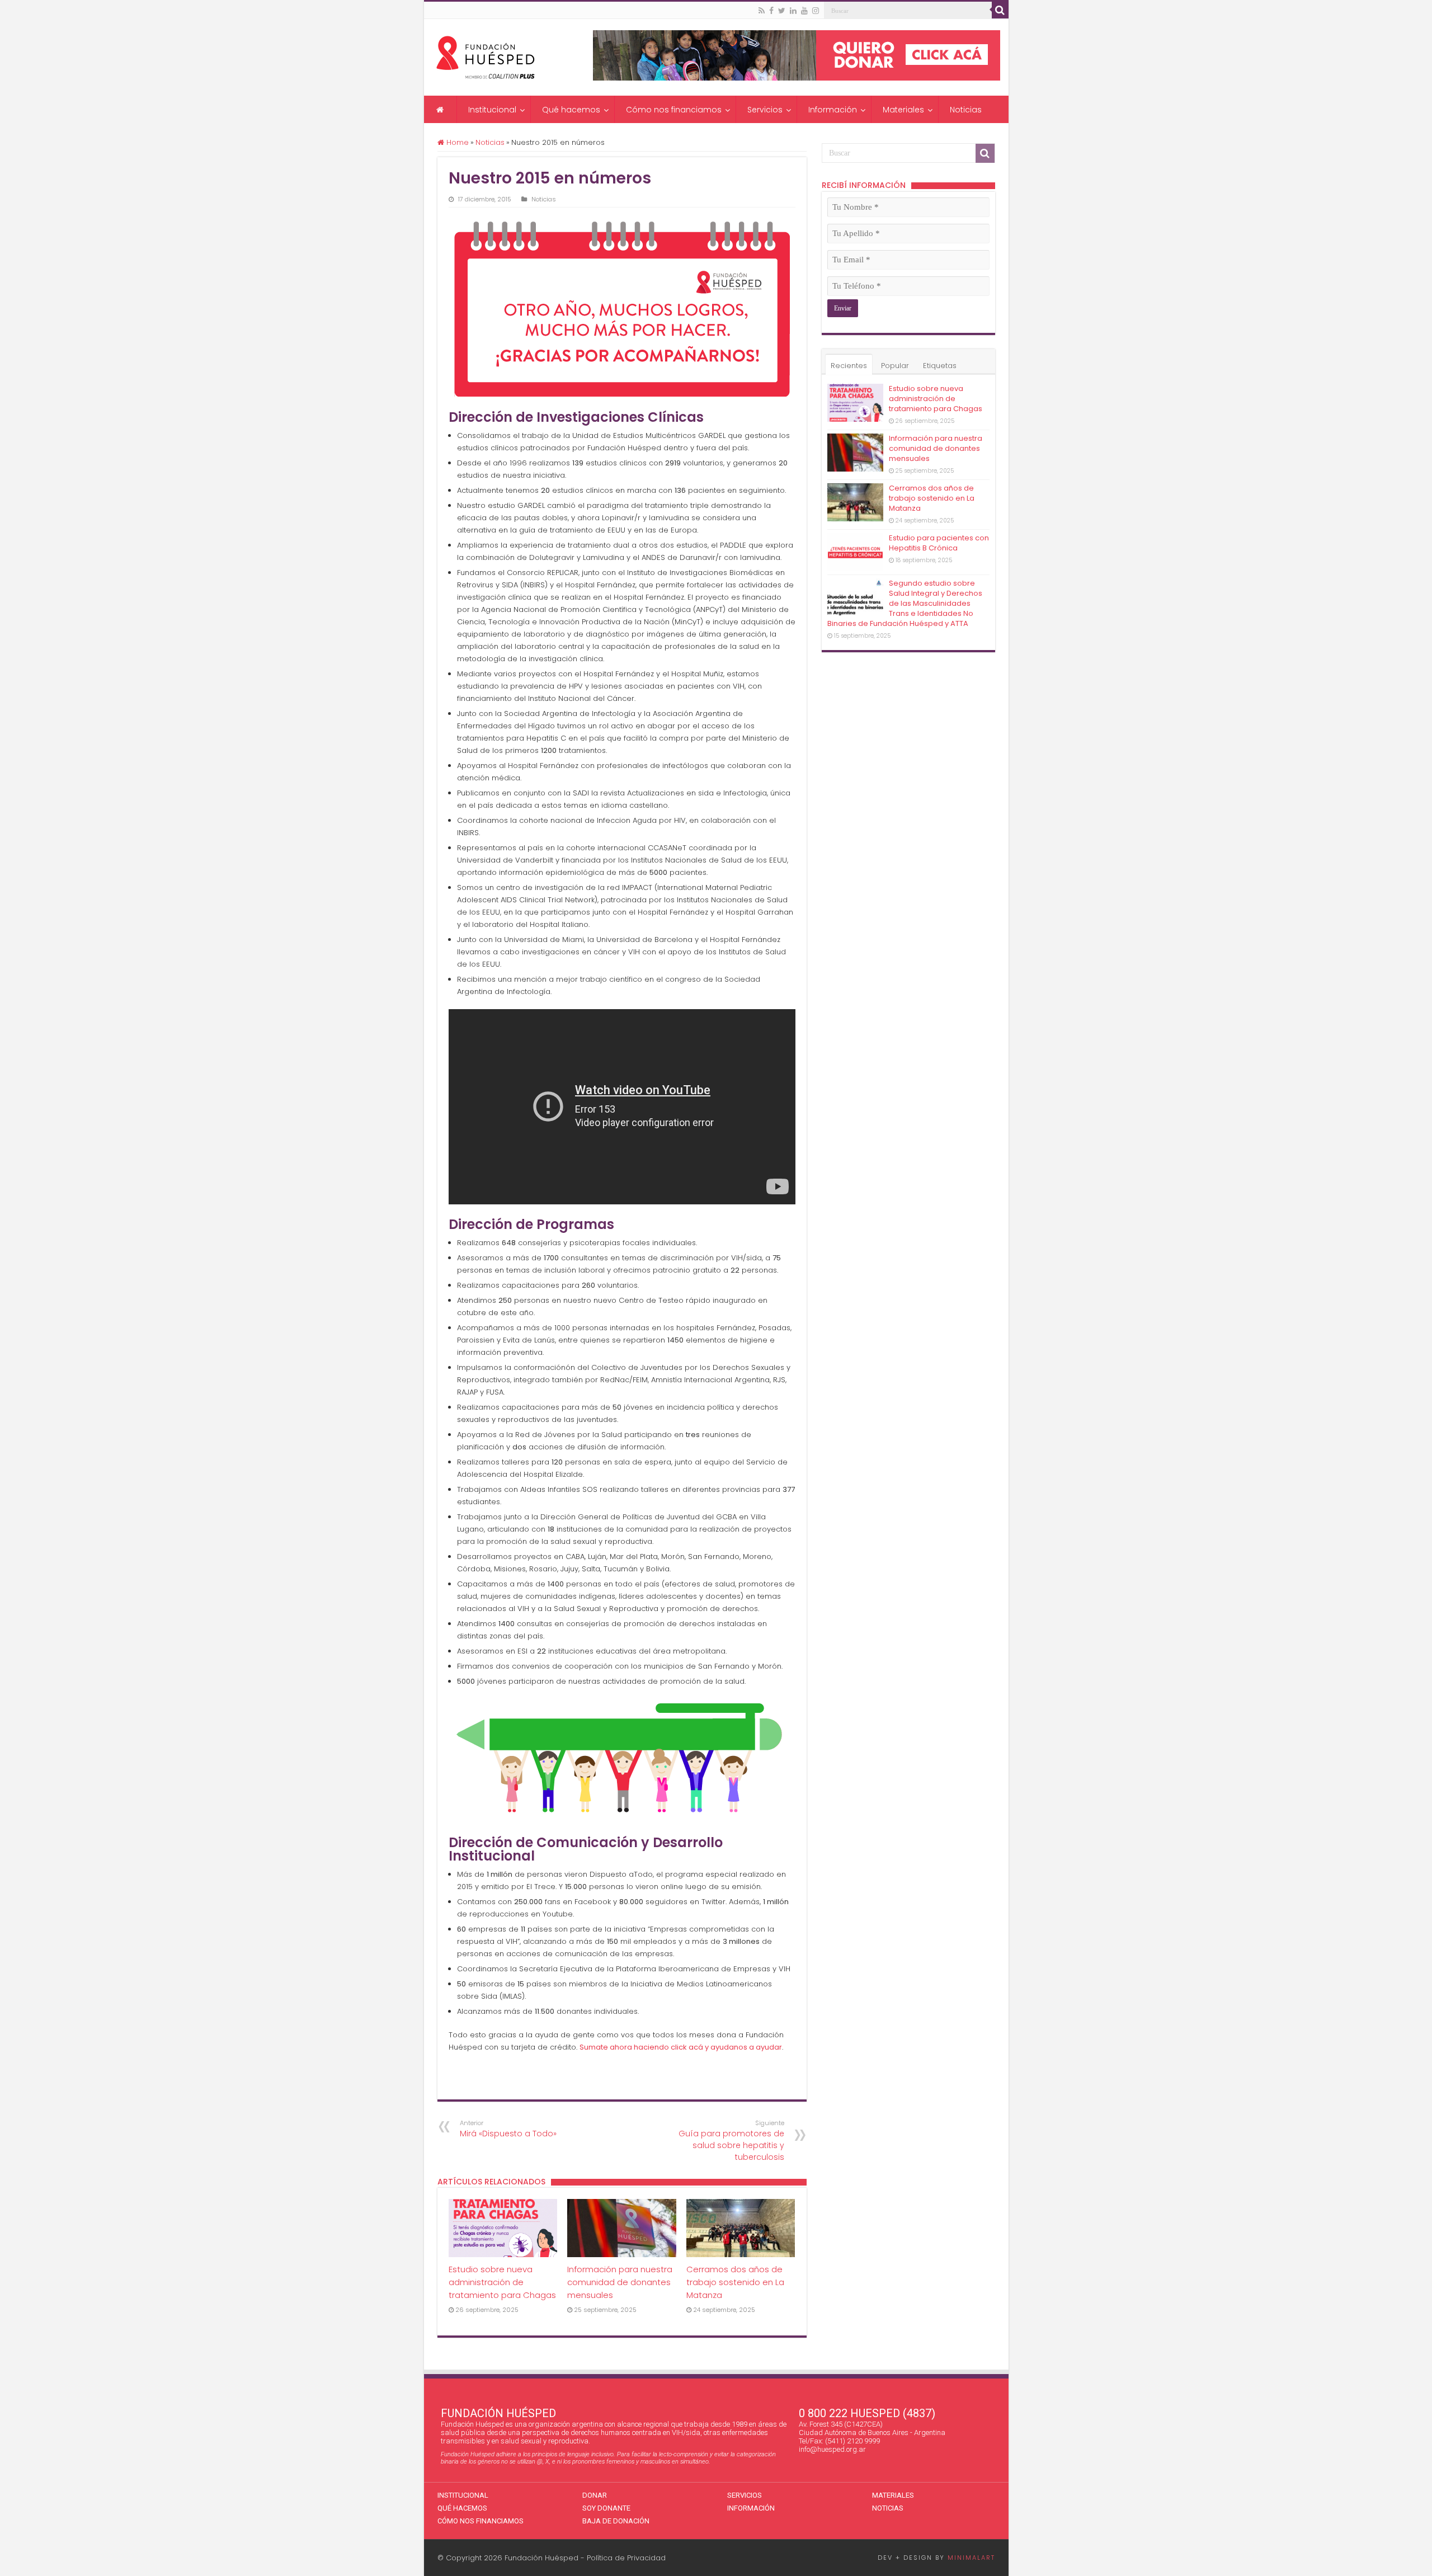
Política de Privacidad (626, 2558)
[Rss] (762, 11)
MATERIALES (893, 2495)
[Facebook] (771, 11)
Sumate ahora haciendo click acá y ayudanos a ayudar (681, 2047)
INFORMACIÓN (751, 2508)
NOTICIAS (888, 2508)
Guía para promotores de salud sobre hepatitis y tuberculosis (731, 2141)
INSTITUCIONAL (463, 2495)
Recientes (849, 366)
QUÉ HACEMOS (462, 2508)
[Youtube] (804, 11)
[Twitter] (782, 11)
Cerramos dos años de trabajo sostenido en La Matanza (735, 2282)
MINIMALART (971, 2558)
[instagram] (816, 11)
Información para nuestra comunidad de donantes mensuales (620, 2282)
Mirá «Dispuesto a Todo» (508, 2129)
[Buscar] (1000, 10)
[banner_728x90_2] (797, 55)
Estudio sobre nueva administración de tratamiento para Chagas (502, 2282)
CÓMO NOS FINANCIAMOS (481, 2521)
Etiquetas (940, 366)
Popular (895, 366)
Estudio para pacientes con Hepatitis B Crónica (939, 543)
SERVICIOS (745, 2495)
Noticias (490, 142)
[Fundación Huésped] (486, 55)
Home (456, 142)
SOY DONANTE (606, 2508)
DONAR (595, 2495)
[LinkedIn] (793, 11)
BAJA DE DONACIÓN (616, 2521)
